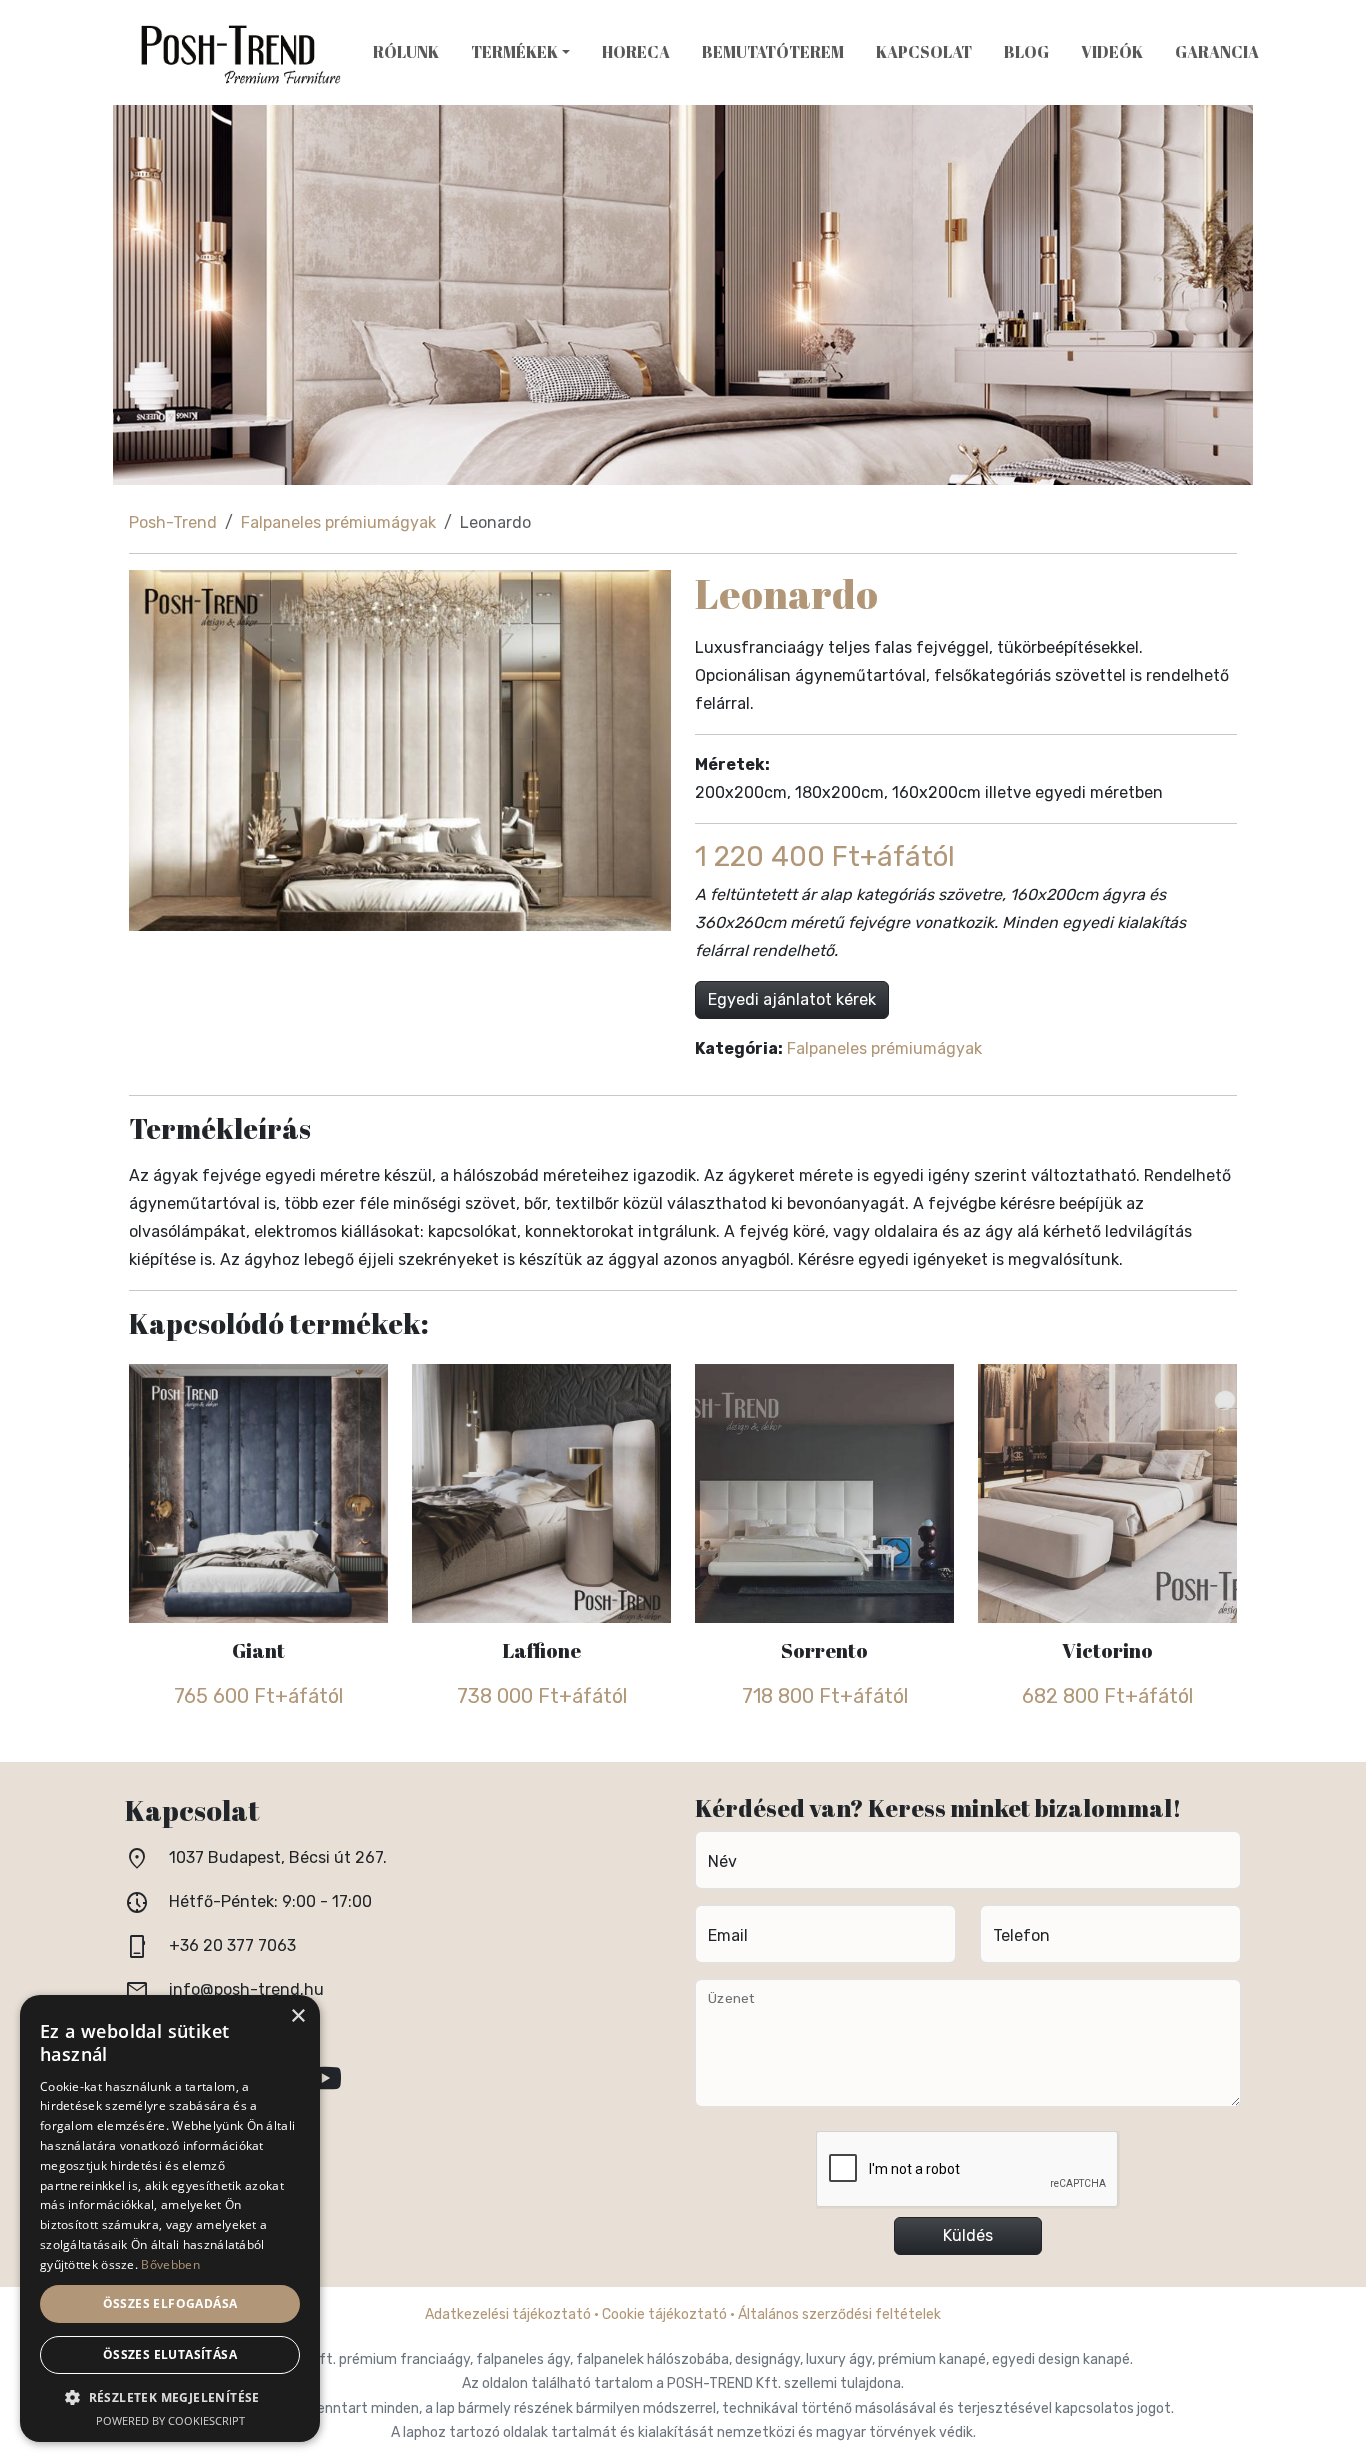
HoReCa (636, 52)
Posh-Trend (173, 522)
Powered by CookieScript (170, 2420)
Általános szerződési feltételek (839, 2314)
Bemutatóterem (773, 52)
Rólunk (406, 52)
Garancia (1217, 52)
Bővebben (170, 2264)
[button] (170, 2397)
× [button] (297, 2016)
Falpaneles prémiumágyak (338, 522)
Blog (1026, 52)
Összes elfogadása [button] (170, 2303)
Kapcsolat (924, 52)
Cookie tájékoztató (664, 2314)
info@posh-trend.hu (246, 1989)
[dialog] (170, 2218)
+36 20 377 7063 (232, 1945)
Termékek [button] (514, 52)
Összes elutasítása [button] (170, 2354)
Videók (1112, 52)
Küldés (968, 2235)
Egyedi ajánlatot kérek (792, 999)
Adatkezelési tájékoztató (508, 2314)
